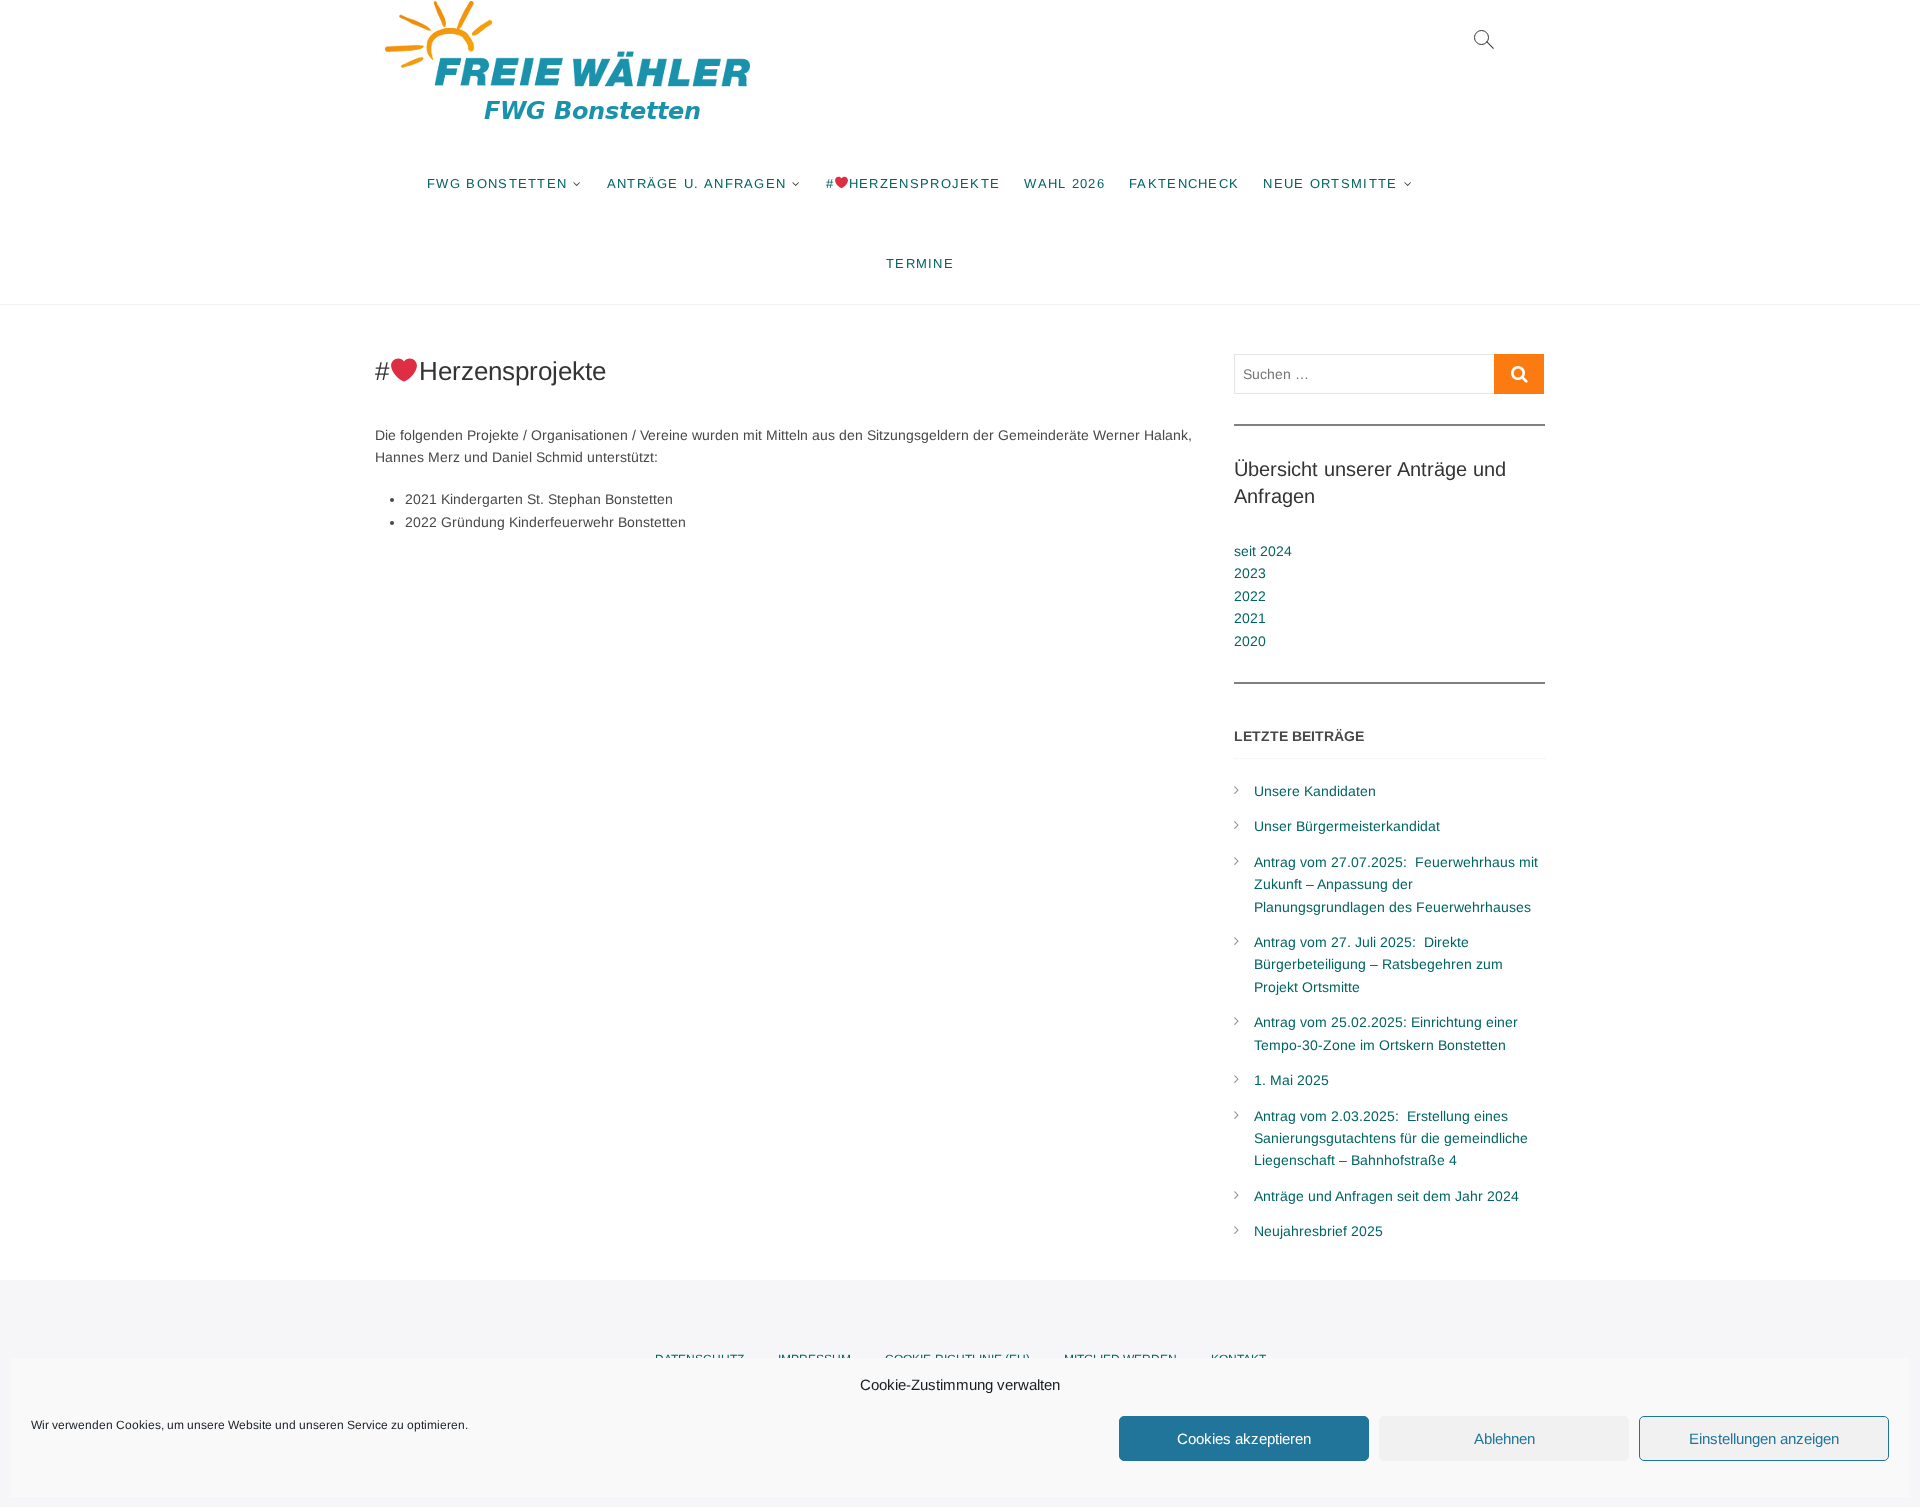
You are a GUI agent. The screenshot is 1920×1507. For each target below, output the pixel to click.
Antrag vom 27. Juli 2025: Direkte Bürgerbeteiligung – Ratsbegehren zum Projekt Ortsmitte (1378, 964)
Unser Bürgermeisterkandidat (1347, 826)
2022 (1250, 596)
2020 (1250, 641)
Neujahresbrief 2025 (1318, 1231)
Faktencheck (1184, 183)
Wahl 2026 (1064, 183)
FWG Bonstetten (497, 183)
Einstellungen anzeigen (1764, 1438)
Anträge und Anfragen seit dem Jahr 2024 (1386, 1196)
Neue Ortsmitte (1330, 183)
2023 (1250, 573)
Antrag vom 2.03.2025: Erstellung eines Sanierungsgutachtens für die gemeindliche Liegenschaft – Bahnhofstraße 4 (1391, 1138)
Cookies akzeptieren (1244, 1438)
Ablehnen (1504, 1438)
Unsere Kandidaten (1315, 791)
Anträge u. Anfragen (697, 183)
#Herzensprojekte (913, 183)
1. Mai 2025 (1291, 1080)
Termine (920, 263)
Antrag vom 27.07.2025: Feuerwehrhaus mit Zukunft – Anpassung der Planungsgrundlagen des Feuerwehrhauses (1396, 884)
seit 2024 (1263, 551)
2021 (1250, 618)
